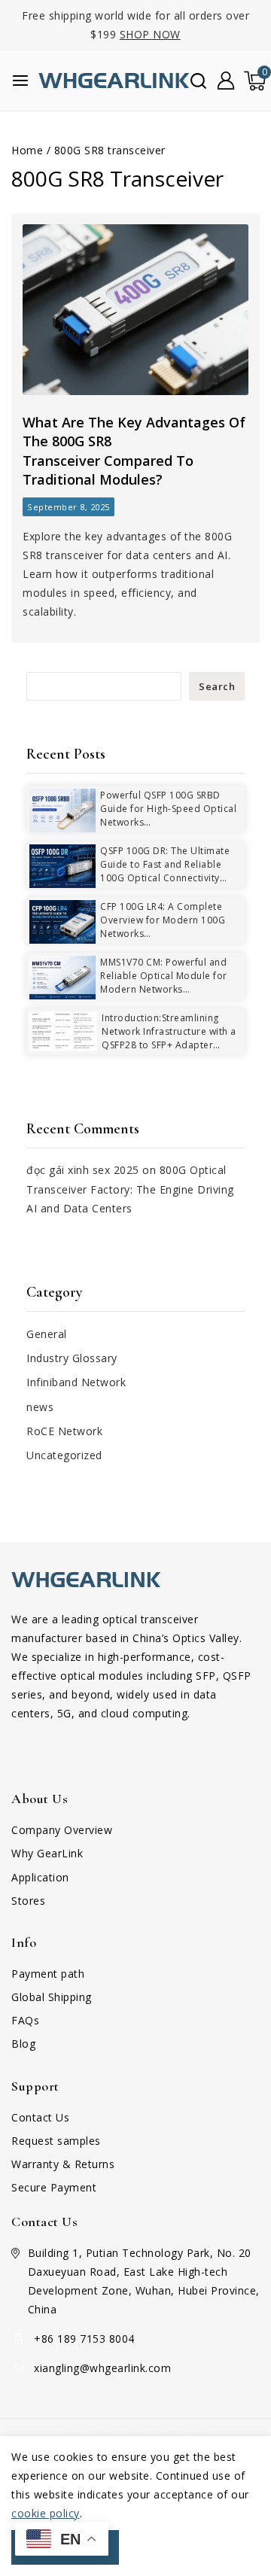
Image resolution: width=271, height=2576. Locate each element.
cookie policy (46, 2513)
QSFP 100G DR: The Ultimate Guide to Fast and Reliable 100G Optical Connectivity (165, 864)
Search (217, 686)
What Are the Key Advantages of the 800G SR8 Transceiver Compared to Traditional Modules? (134, 451)
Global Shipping (52, 1997)
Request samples (56, 2141)
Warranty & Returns (63, 2164)
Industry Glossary (72, 1358)
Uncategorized (64, 1455)
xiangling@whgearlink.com (102, 2368)
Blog (23, 2044)
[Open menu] (20, 81)
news (40, 1407)
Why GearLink (47, 1853)
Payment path (48, 1974)
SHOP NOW (150, 34)
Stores (28, 1901)
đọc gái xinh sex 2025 (83, 1170)
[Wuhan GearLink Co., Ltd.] (114, 81)
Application (40, 1877)
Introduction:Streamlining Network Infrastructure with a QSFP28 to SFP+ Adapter (169, 1031)
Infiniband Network (76, 1382)
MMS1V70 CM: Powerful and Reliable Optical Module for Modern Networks (164, 976)
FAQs (25, 2020)
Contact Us (40, 2117)
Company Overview (62, 1830)
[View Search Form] (198, 81)
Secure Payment (54, 2187)
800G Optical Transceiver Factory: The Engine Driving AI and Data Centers (130, 1189)
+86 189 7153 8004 (84, 2339)
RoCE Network (64, 1431)
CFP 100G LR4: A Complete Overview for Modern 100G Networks (163, 920)
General (47, 1334)
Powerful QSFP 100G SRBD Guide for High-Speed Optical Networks (168, 809)
